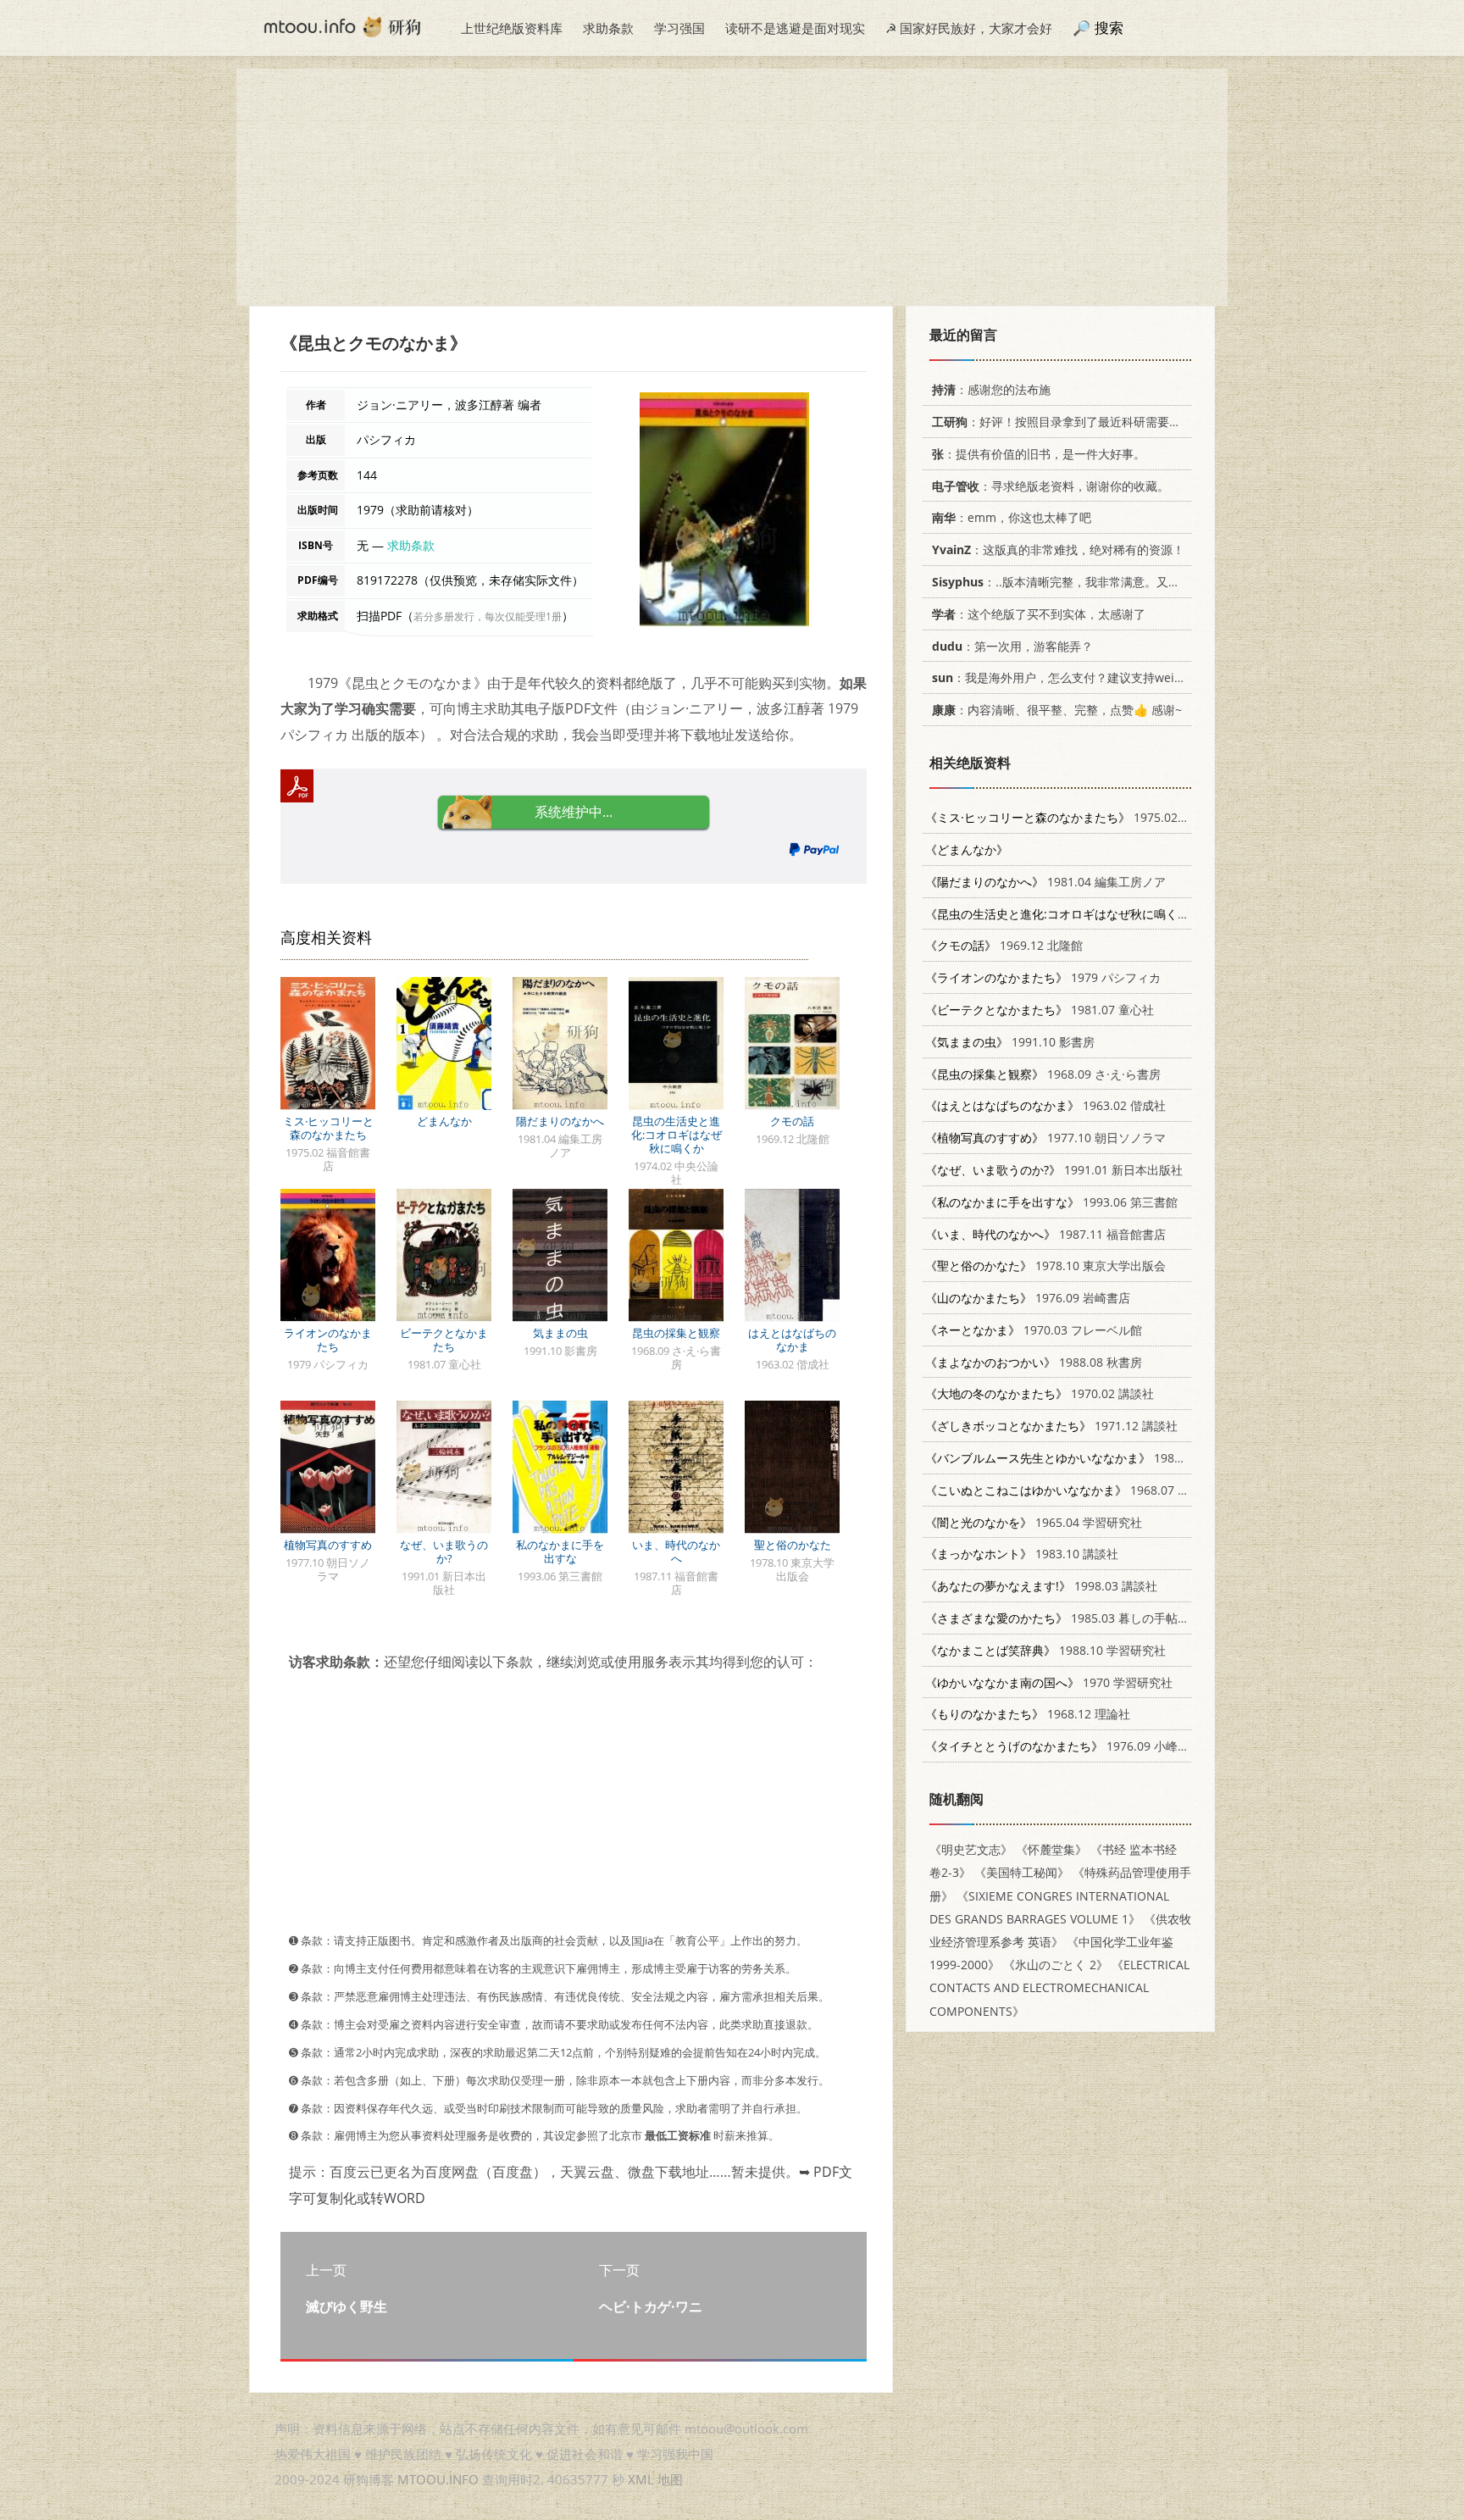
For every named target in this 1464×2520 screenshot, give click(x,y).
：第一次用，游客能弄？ (1012, 646)
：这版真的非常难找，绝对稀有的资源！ (1058, 550)
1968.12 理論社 (1028, 1714)
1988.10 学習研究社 (1045, 1650)
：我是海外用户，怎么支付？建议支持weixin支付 (1073, 677)
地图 (670, 2479)
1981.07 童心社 (1040, 1010)
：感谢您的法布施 (991, 389)
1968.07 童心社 (1069, 1490)
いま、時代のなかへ (676, 1551)
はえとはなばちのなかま (792, 1340)
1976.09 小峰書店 (1063, 1746)
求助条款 (608, 28)
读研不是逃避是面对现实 (795, 28)
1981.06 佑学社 (1081, 1458)
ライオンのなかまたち (328, 1340)
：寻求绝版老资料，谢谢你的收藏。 (1051, 486)
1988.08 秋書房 (1034, 1362)
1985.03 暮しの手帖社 (1057, 1618)
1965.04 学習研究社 (1034, 1522)
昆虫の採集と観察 (676, 1333)
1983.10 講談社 (1022, 1554)
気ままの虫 (560, 1333)
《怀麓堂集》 (1051, 1849)
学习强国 (679, 28)
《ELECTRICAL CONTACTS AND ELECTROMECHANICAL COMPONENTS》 (1059, 1987)
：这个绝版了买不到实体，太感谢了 (1039, 614)
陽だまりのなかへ (560, 1121)
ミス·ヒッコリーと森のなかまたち (328, 1128)
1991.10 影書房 (1010, 1042)
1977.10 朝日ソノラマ (1045, 1138)
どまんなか (444, 1121)
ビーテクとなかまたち (444, 1340)
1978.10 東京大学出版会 (1045, 1266)
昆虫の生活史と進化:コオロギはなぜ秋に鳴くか (677, 1135)
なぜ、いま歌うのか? (444, 1551)
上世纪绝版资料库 (512, 28)
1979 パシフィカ (1043, 977)
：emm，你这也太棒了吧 (1012, 517)
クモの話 (792, 1121)
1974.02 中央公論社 (1118, 914)
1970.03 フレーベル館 (1034, 1330)
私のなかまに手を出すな (560, 1551)
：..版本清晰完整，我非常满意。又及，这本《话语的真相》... (1120, 582)
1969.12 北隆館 (1004, 945)
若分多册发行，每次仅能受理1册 (488, 616)
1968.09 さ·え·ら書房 (1043, 1074)
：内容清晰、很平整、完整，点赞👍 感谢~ (1057, 710)
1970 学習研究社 (1049, 1682)
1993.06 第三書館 (1051, 1202)
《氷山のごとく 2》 (1056, 1965)
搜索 (1109, 28)
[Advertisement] (732, 187)
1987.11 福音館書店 (1045, 1234)
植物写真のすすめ (328, 1545)
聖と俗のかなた (793, 1545)
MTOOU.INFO (438, 2479)
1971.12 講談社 (1051, 1426)
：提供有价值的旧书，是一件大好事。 (1039, 454)
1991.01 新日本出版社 (1054, 1170)
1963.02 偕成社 (1045, 1105)
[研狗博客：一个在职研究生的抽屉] (342, 25)
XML (641, 2479)
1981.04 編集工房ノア (1045, 882)
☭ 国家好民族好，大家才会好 (969, 28)
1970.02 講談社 (1040, 1393)
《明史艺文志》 (971, 1849)
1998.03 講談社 (1041, 1586)
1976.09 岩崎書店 (1028, 1298)
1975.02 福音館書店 (1083, 817)
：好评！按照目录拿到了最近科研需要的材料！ (1074, 422)
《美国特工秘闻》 (1022, 1872)
